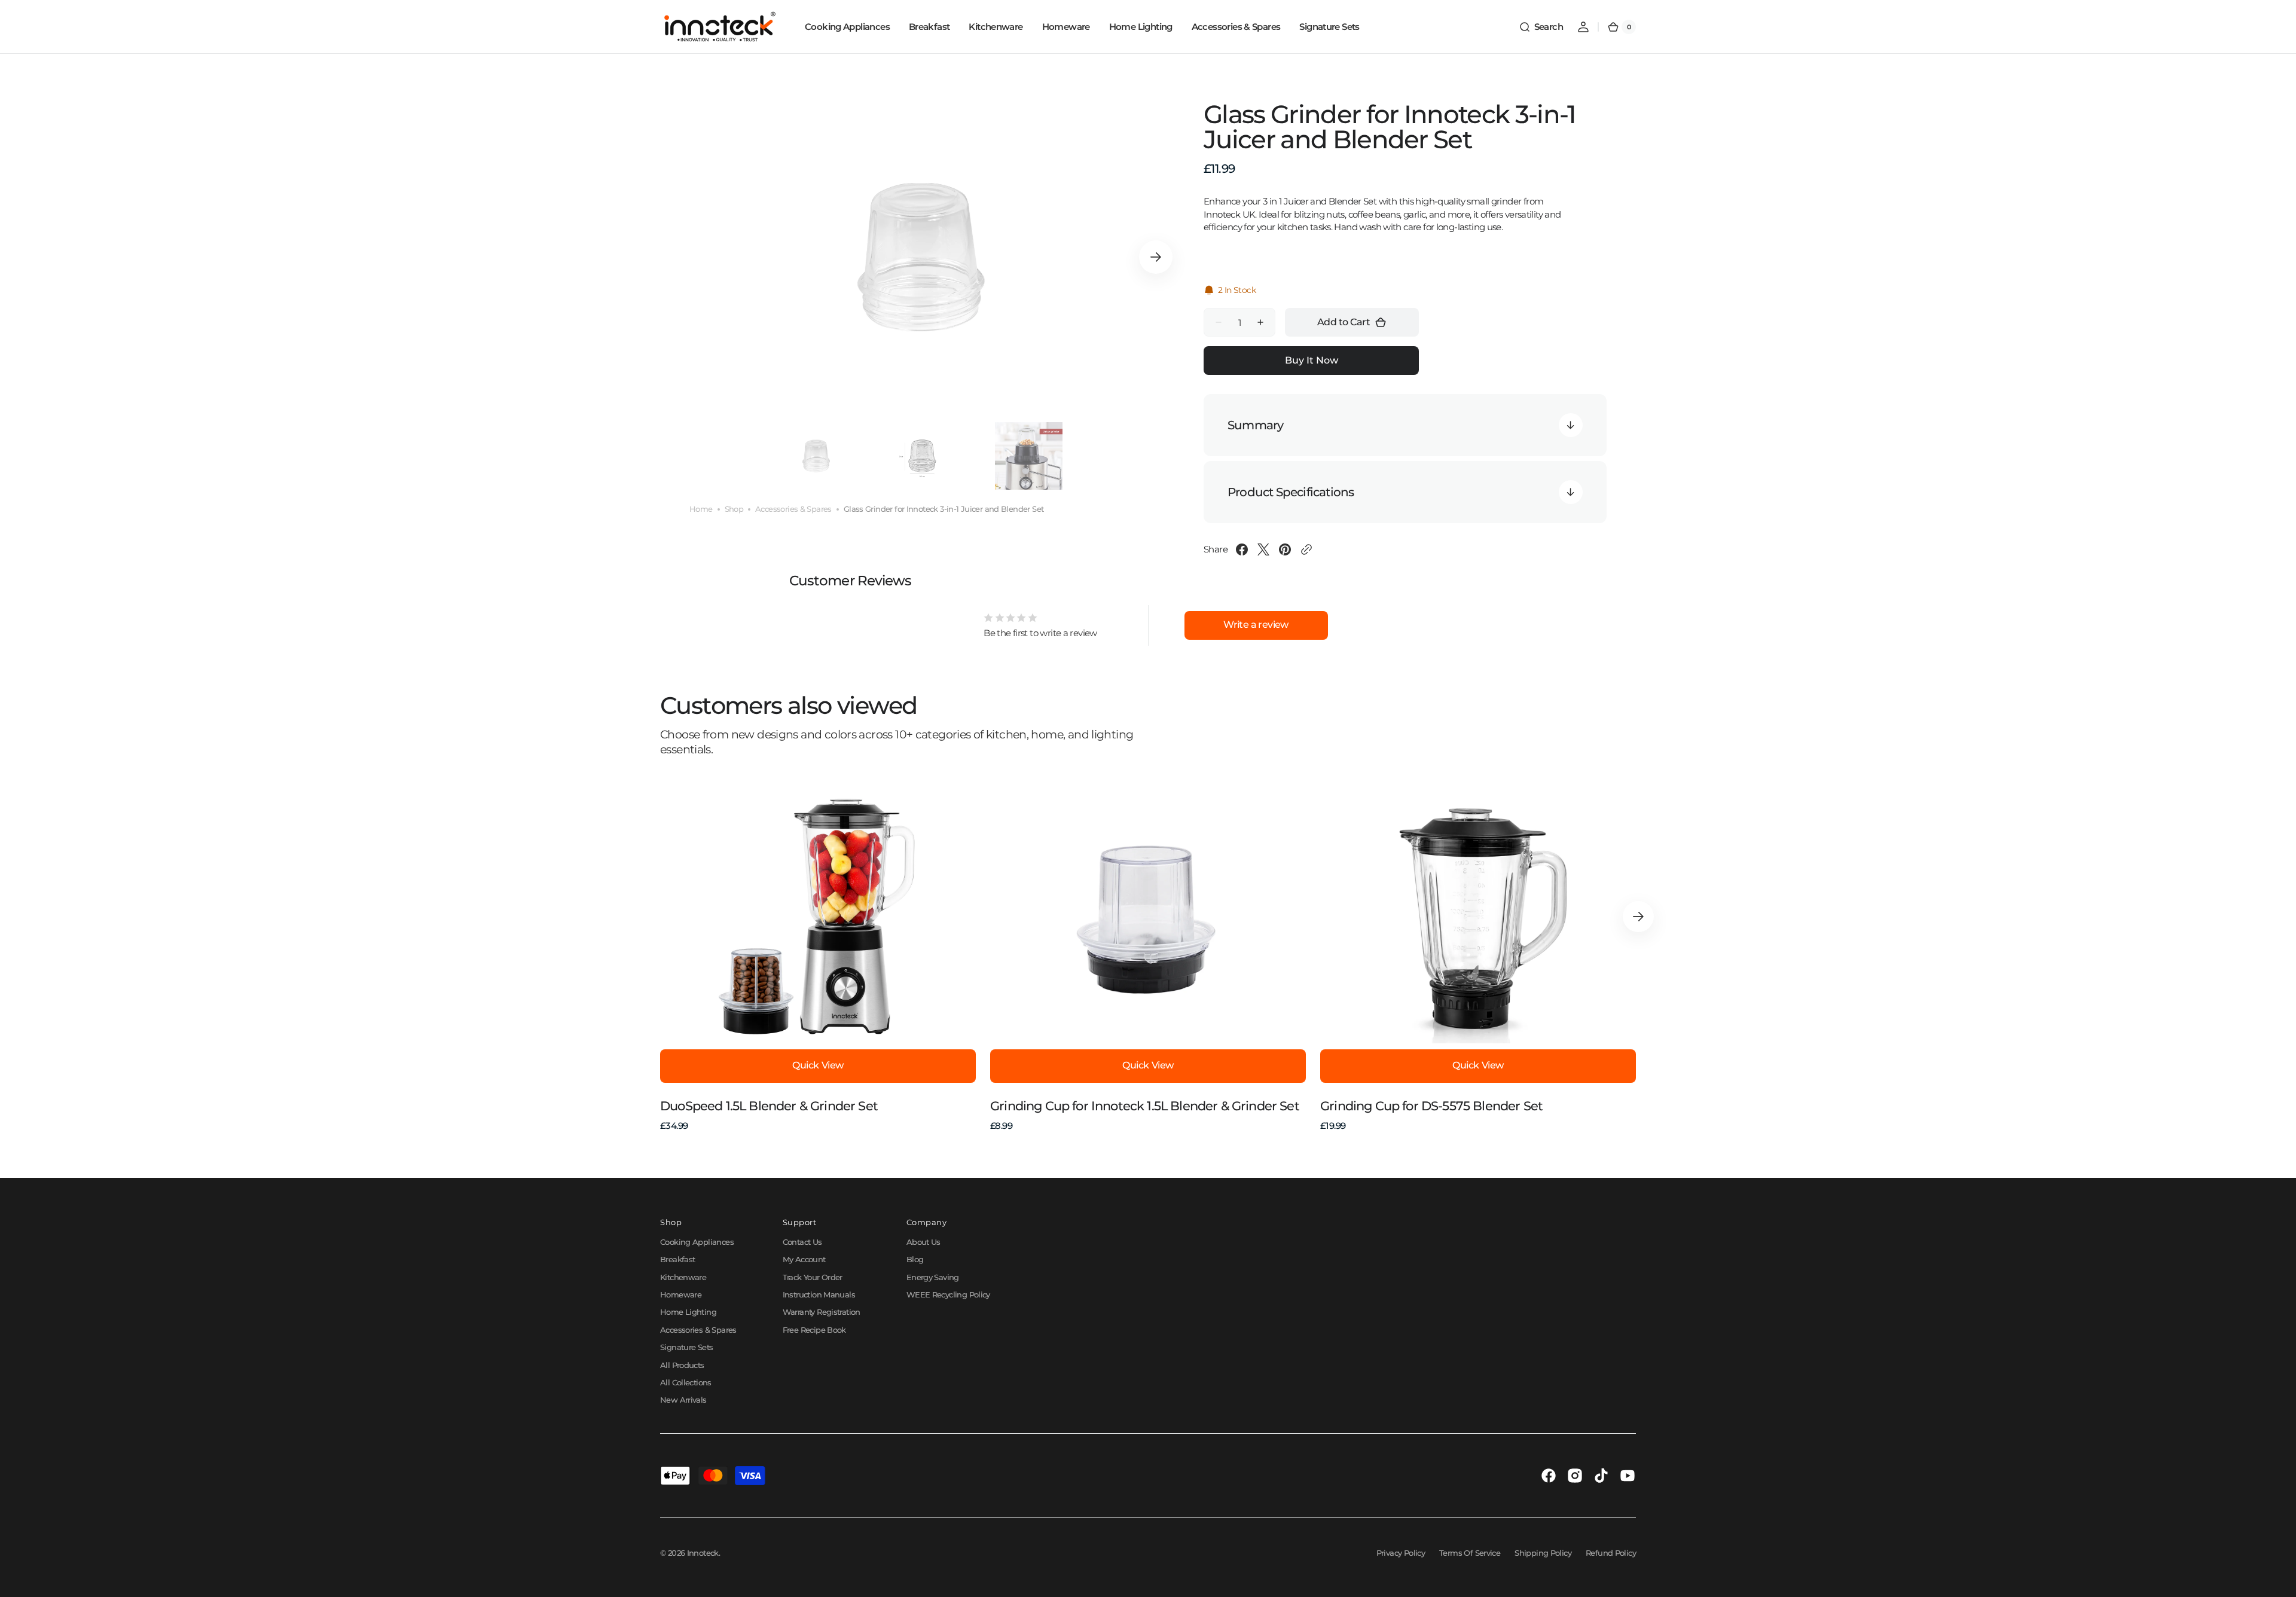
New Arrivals (683, 1400)
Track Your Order (813, 1277)
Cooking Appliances (697, 1242)
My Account (804, 1259)
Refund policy (1611, 1553)
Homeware (681, 1294)
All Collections (686, 1382)
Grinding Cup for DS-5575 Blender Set (1431, 1106)
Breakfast (677, 1259)
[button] (1541, 27)
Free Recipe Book (814, 1330)
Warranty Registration (822, 1312)
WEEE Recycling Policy (948, 1294)
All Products (682, 1365)
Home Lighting (688, 1312)
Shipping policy (1543, 1553)
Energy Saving (933, 1277)
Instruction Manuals (819, 1294)
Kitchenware (683, 1277)
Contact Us (802, 1242)
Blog (915, 1259)
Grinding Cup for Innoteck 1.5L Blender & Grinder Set (1145, 1106)
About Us (923, 1242)
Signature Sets (686, 1347)
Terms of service (1470, 1553)
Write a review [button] (1256, 625)
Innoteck (703, 1553)
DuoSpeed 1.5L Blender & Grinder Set (769, 1106)
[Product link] (818, 961)
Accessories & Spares (793, 509)
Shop (734, 509)
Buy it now (1312, 360)
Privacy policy (1401, 1553)
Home (701, 509)
